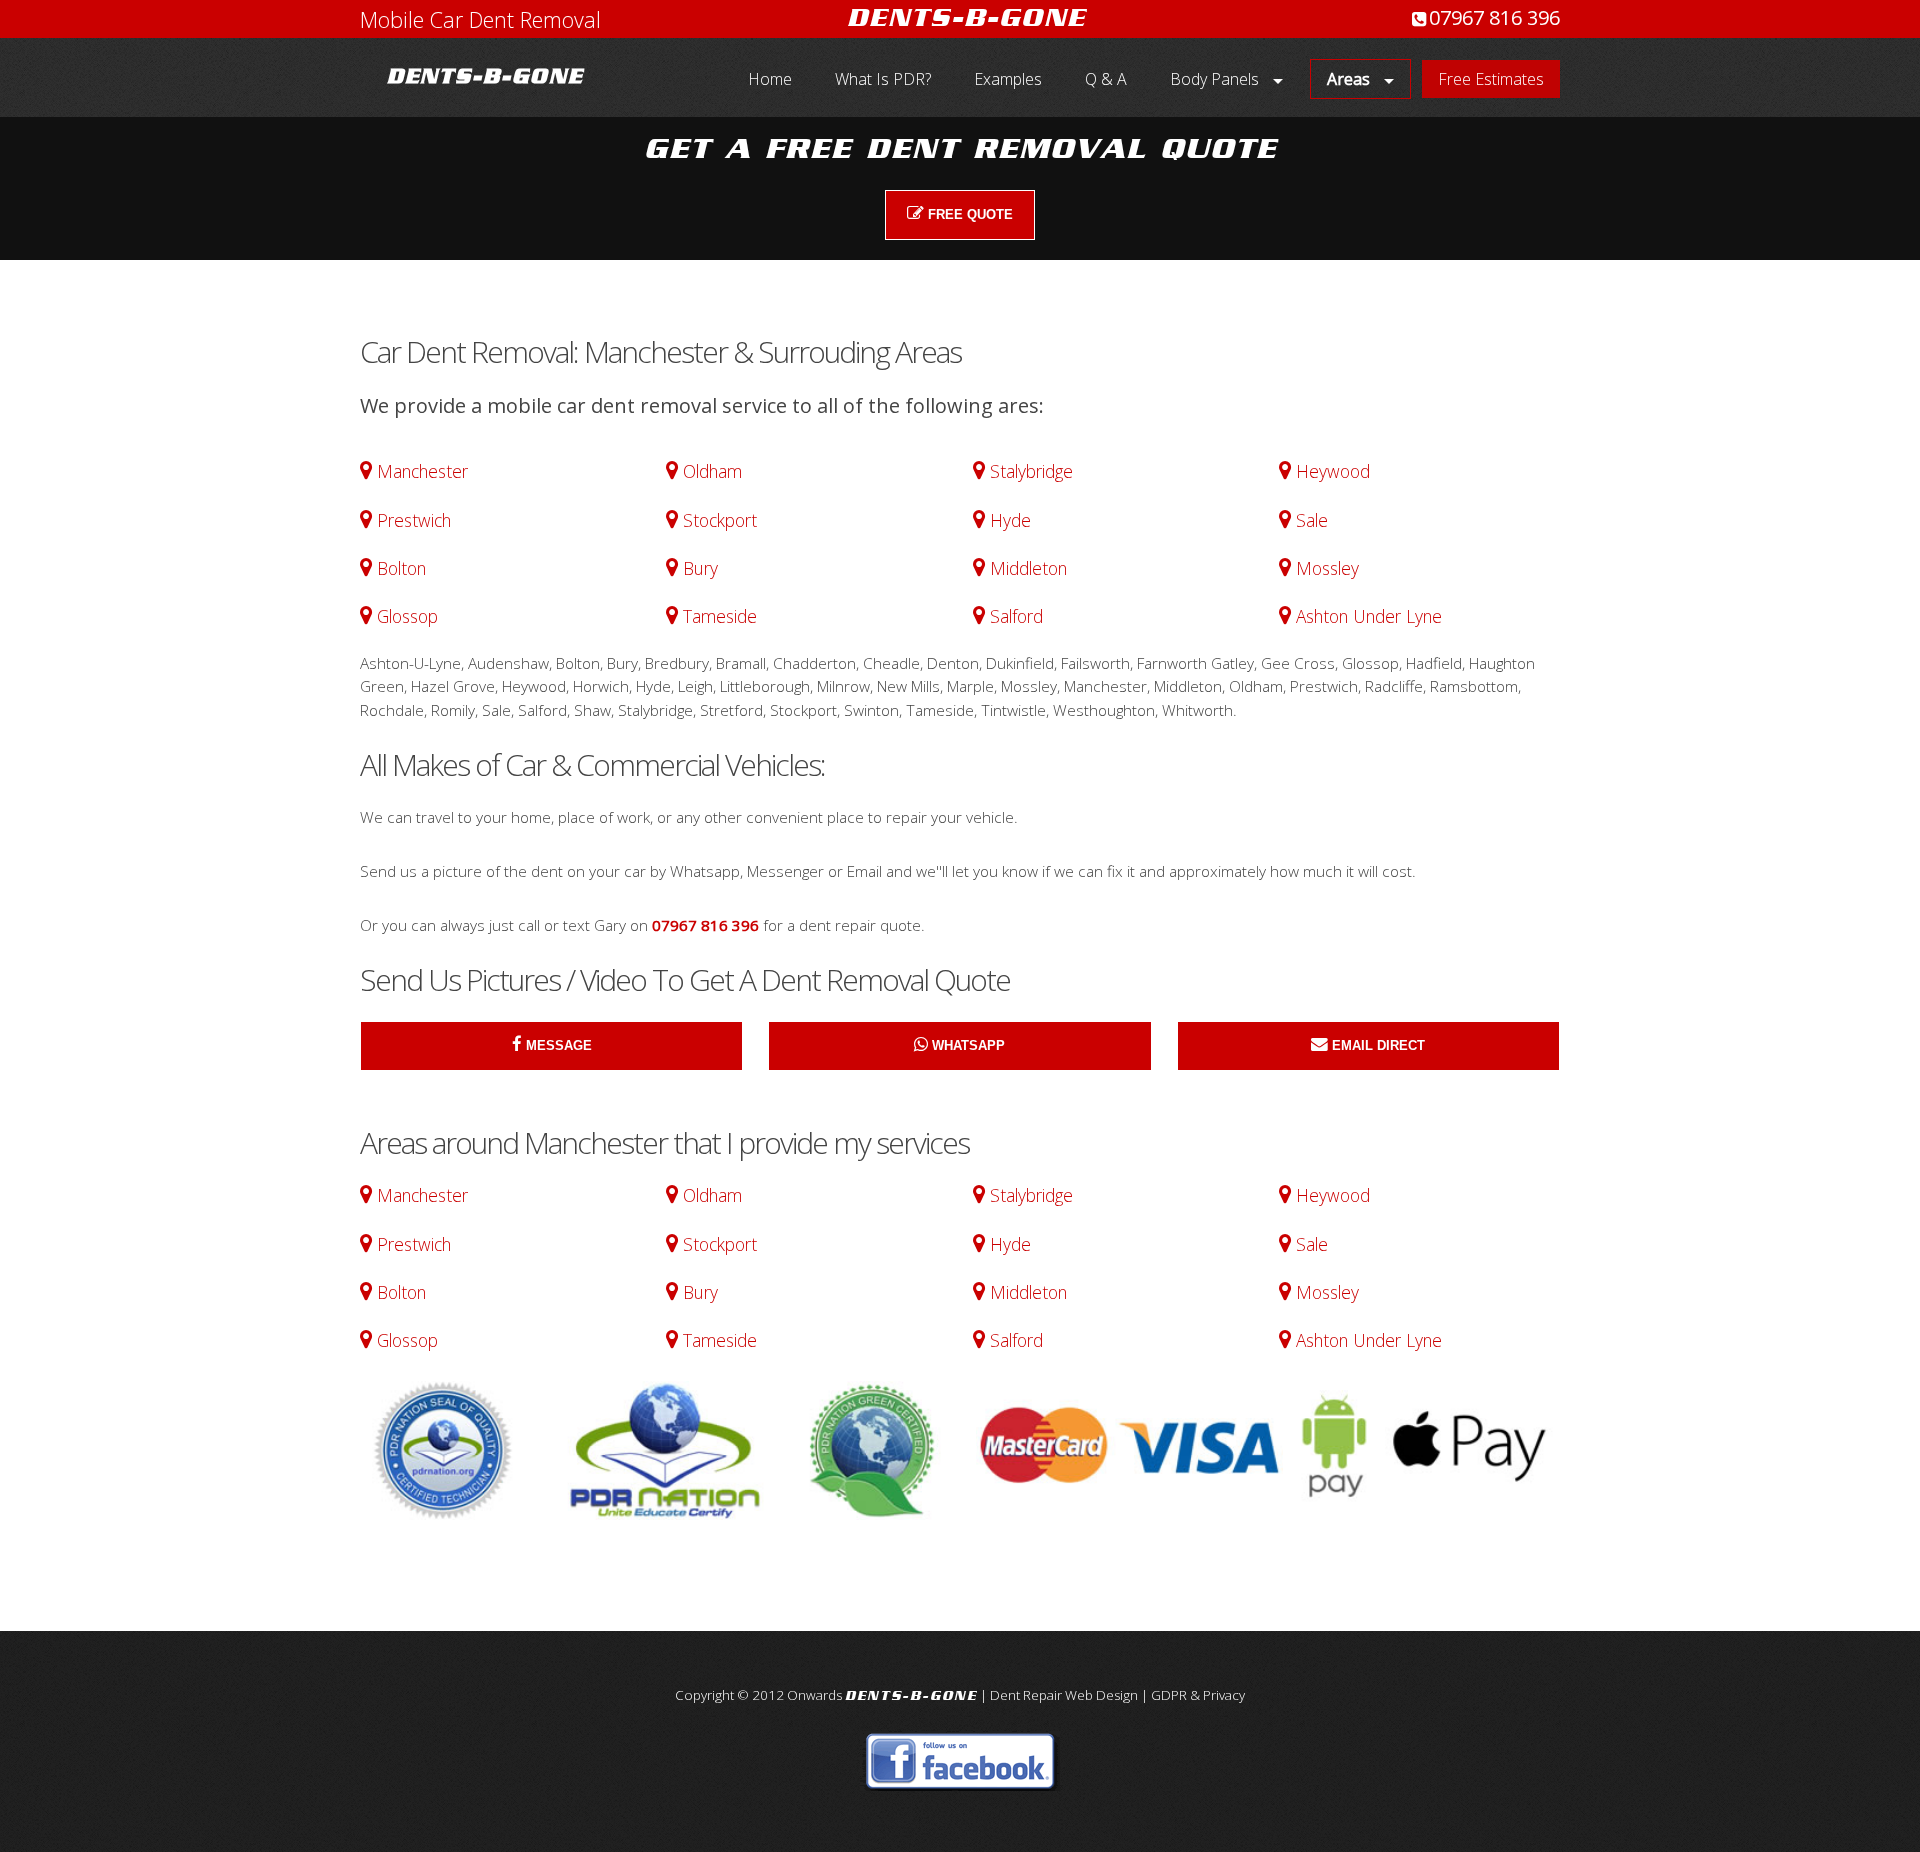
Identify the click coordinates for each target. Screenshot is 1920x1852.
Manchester (422, 471)
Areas (1348, 79)
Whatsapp (968, 1045)
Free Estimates (1491, 79)
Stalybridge (1031, 471)
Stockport (720, 520)
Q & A (1106, 79)
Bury (700, 568)
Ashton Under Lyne (1369, 616)
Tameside (720, 616)
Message (559, 1045)
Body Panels (1214, 79)
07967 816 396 (1494, 17)
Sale (1312, 520)
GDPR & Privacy (1198, 1695)
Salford (1016, 616)
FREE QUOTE (970, 214)
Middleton (1028, 568)
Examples (1008, 79)
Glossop (407, 616)
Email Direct (1378, 1045)
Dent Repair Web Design (1064, 1695)
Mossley (1327, 568)
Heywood (1333, 471)
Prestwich (414, 520)
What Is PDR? (883, 79)
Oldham (712, 471)
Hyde (1010, 520)
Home (770, 79)
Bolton (401, 568)
